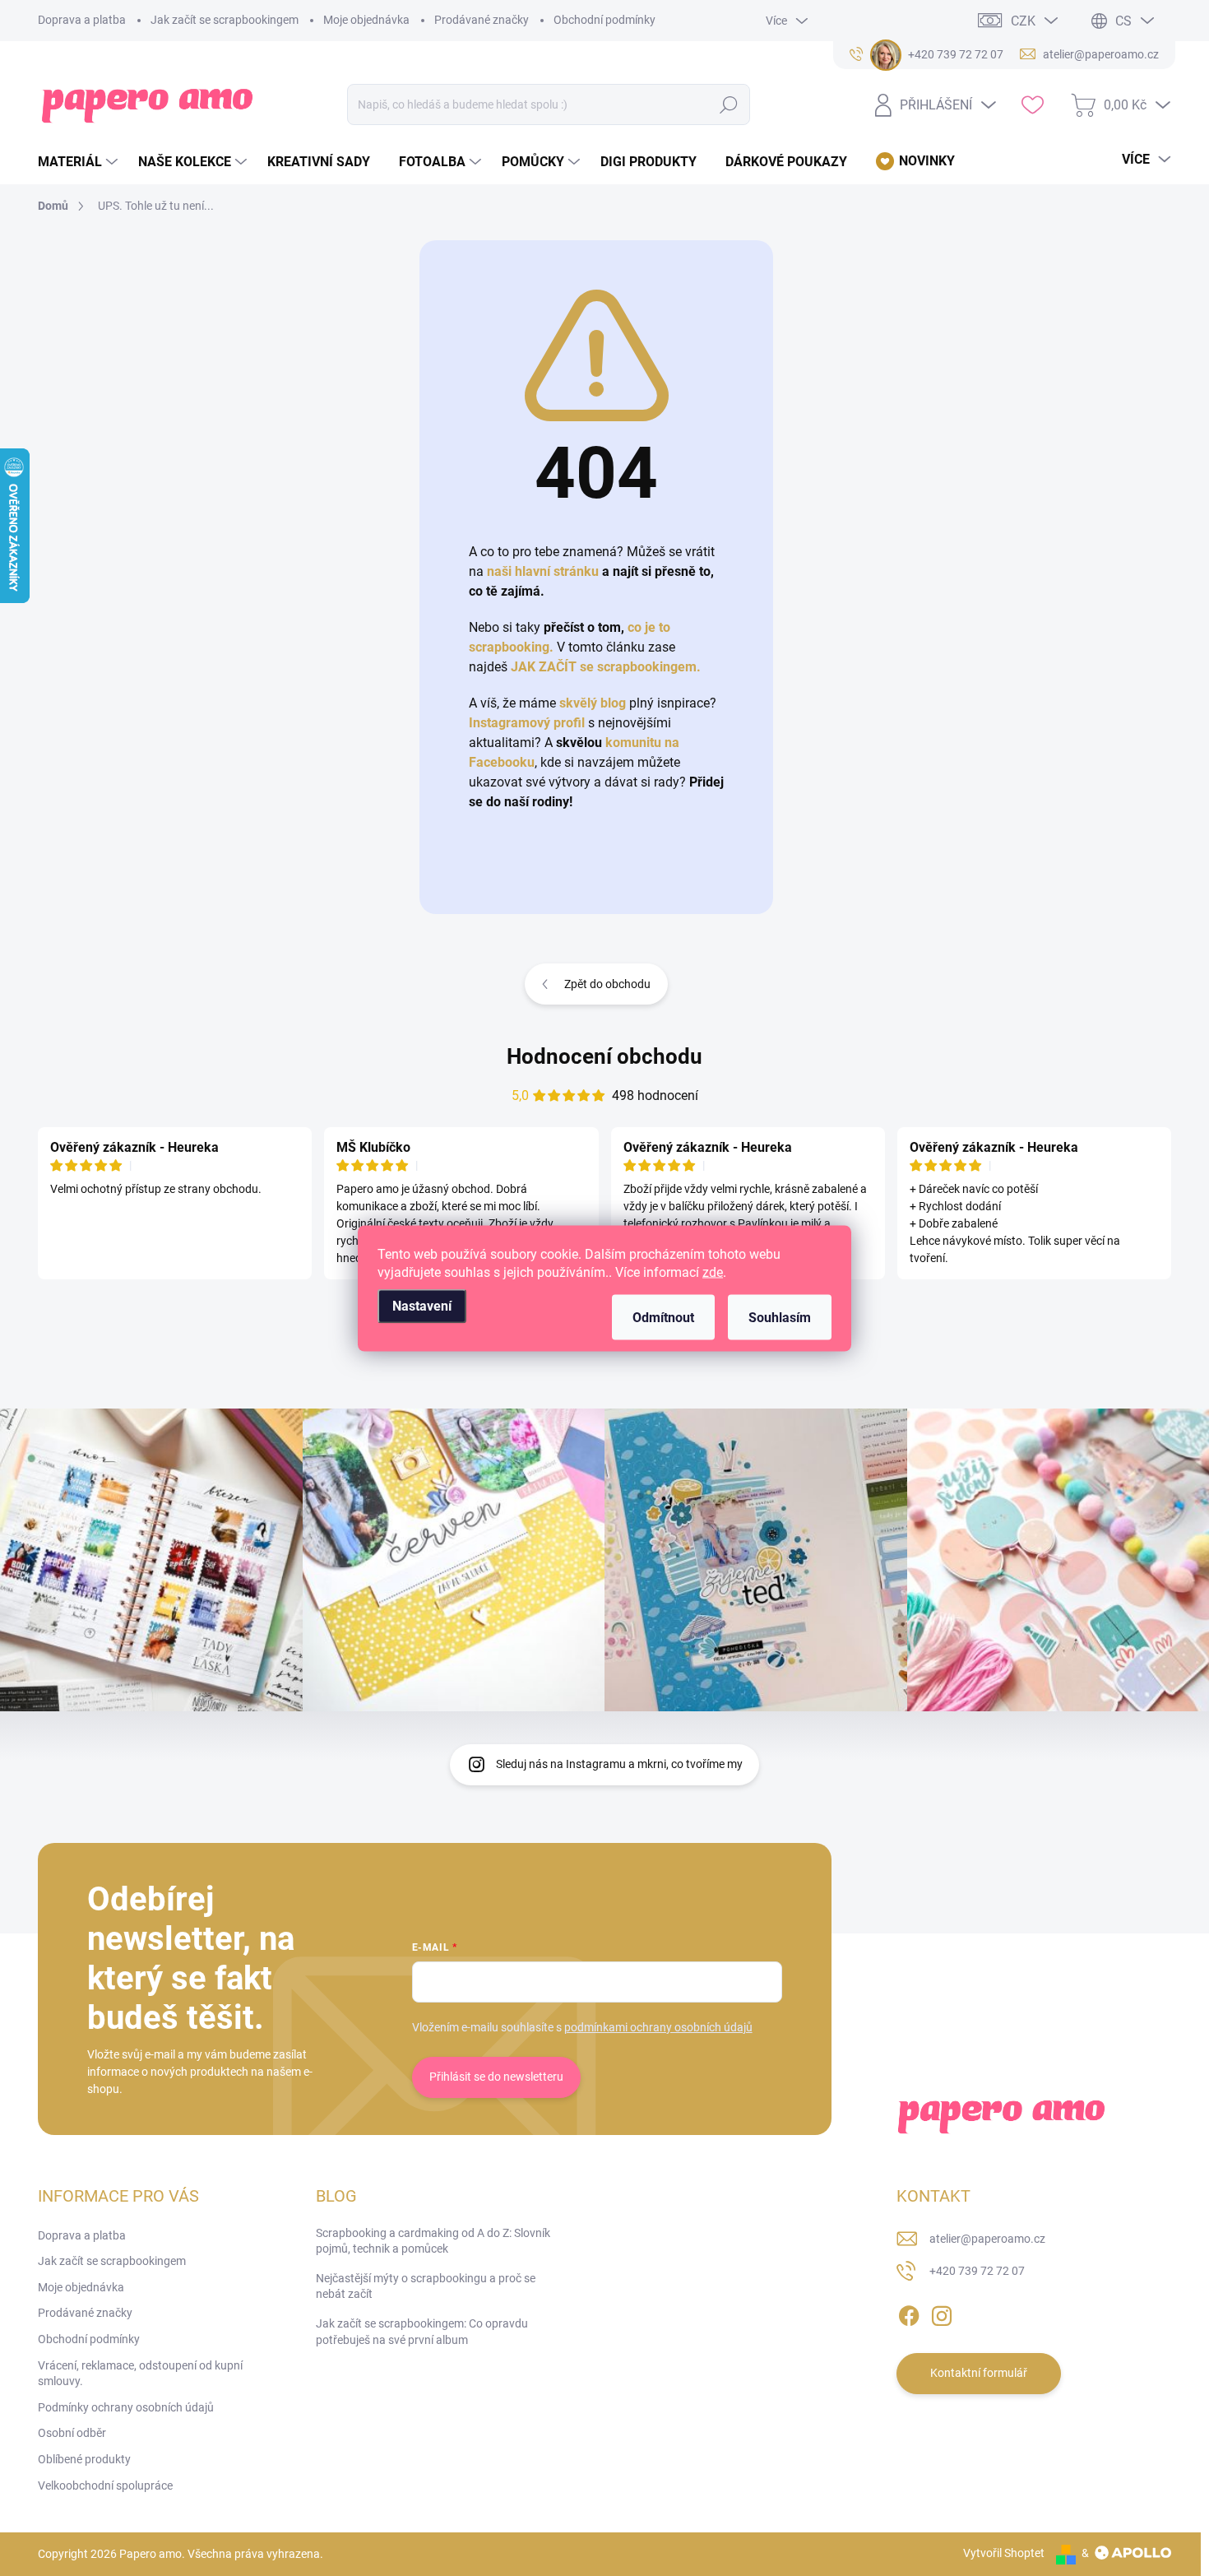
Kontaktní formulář (979, 2373)
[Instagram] (942, 2313)
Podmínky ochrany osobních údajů (126, 2407)
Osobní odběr (72, 2433)
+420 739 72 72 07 (977, 2271)
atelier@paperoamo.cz (987, 2239)
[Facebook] (909, 2313)
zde (713, 1272)
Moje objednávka (366, 20)
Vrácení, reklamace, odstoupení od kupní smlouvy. (140, 2374)
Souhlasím (780, 1317)
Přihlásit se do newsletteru (496, 2077)
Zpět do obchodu (607, 984)
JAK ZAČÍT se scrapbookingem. (606, 667)
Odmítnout (663, 1317)
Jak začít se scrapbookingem (225, 20)
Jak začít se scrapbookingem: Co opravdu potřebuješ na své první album (422, 2332)
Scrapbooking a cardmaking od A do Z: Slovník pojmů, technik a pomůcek (433, 2241)
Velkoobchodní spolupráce (105, 2485)
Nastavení (422, 1305)
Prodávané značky (482, 20)
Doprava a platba (82, 20)
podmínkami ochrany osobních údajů (658, 2027)
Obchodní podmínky (604, 20)
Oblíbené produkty (84, 2459)
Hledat (729, 104)
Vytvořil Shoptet (1004, 2553)
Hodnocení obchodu (604, 1056)
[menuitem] (80, 162)
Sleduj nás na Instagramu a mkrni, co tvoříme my (619, 1764)
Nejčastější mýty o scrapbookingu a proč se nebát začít (426, 2286)
